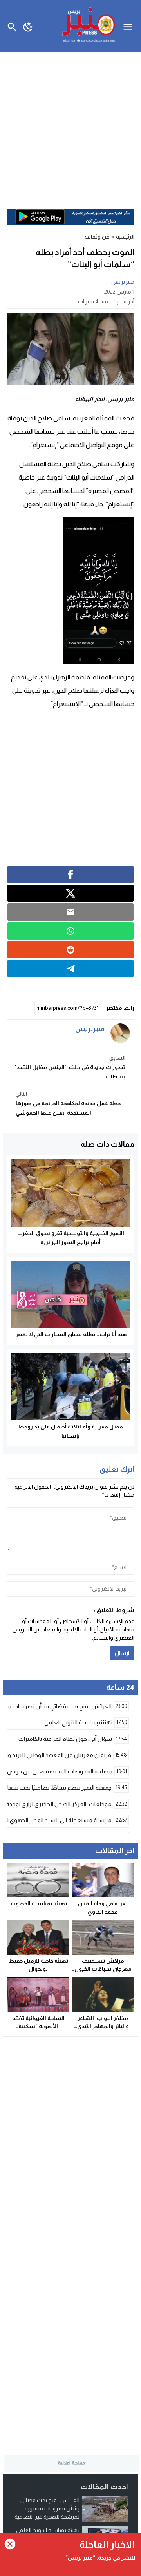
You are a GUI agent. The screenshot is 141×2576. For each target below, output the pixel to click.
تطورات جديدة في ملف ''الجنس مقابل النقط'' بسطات (69, 1067)
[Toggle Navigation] (130, 26)
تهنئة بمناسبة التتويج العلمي (48, 2530)
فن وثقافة (97, 237)
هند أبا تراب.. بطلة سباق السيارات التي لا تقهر (70, 1334)
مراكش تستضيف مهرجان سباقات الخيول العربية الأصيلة (103, 1969)
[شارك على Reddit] (70, 950)
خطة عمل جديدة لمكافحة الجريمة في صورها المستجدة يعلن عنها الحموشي (68, 1103)
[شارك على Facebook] (70, 874)
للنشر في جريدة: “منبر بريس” (100, 2558)
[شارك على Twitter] (70, 893)
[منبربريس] (120, 1033)
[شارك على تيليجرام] (70, 969)
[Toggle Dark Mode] (28, 26)
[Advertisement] (70, 126)
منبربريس (123, 282)
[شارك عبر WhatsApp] (70, 931)
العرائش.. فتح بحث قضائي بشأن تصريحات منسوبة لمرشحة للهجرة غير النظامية (47, 2508)
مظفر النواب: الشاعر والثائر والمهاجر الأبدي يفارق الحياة (103, 2026)
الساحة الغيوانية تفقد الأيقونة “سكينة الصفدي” (38, 2026)
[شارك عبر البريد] (70, 912)
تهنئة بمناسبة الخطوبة (38, 1903)
